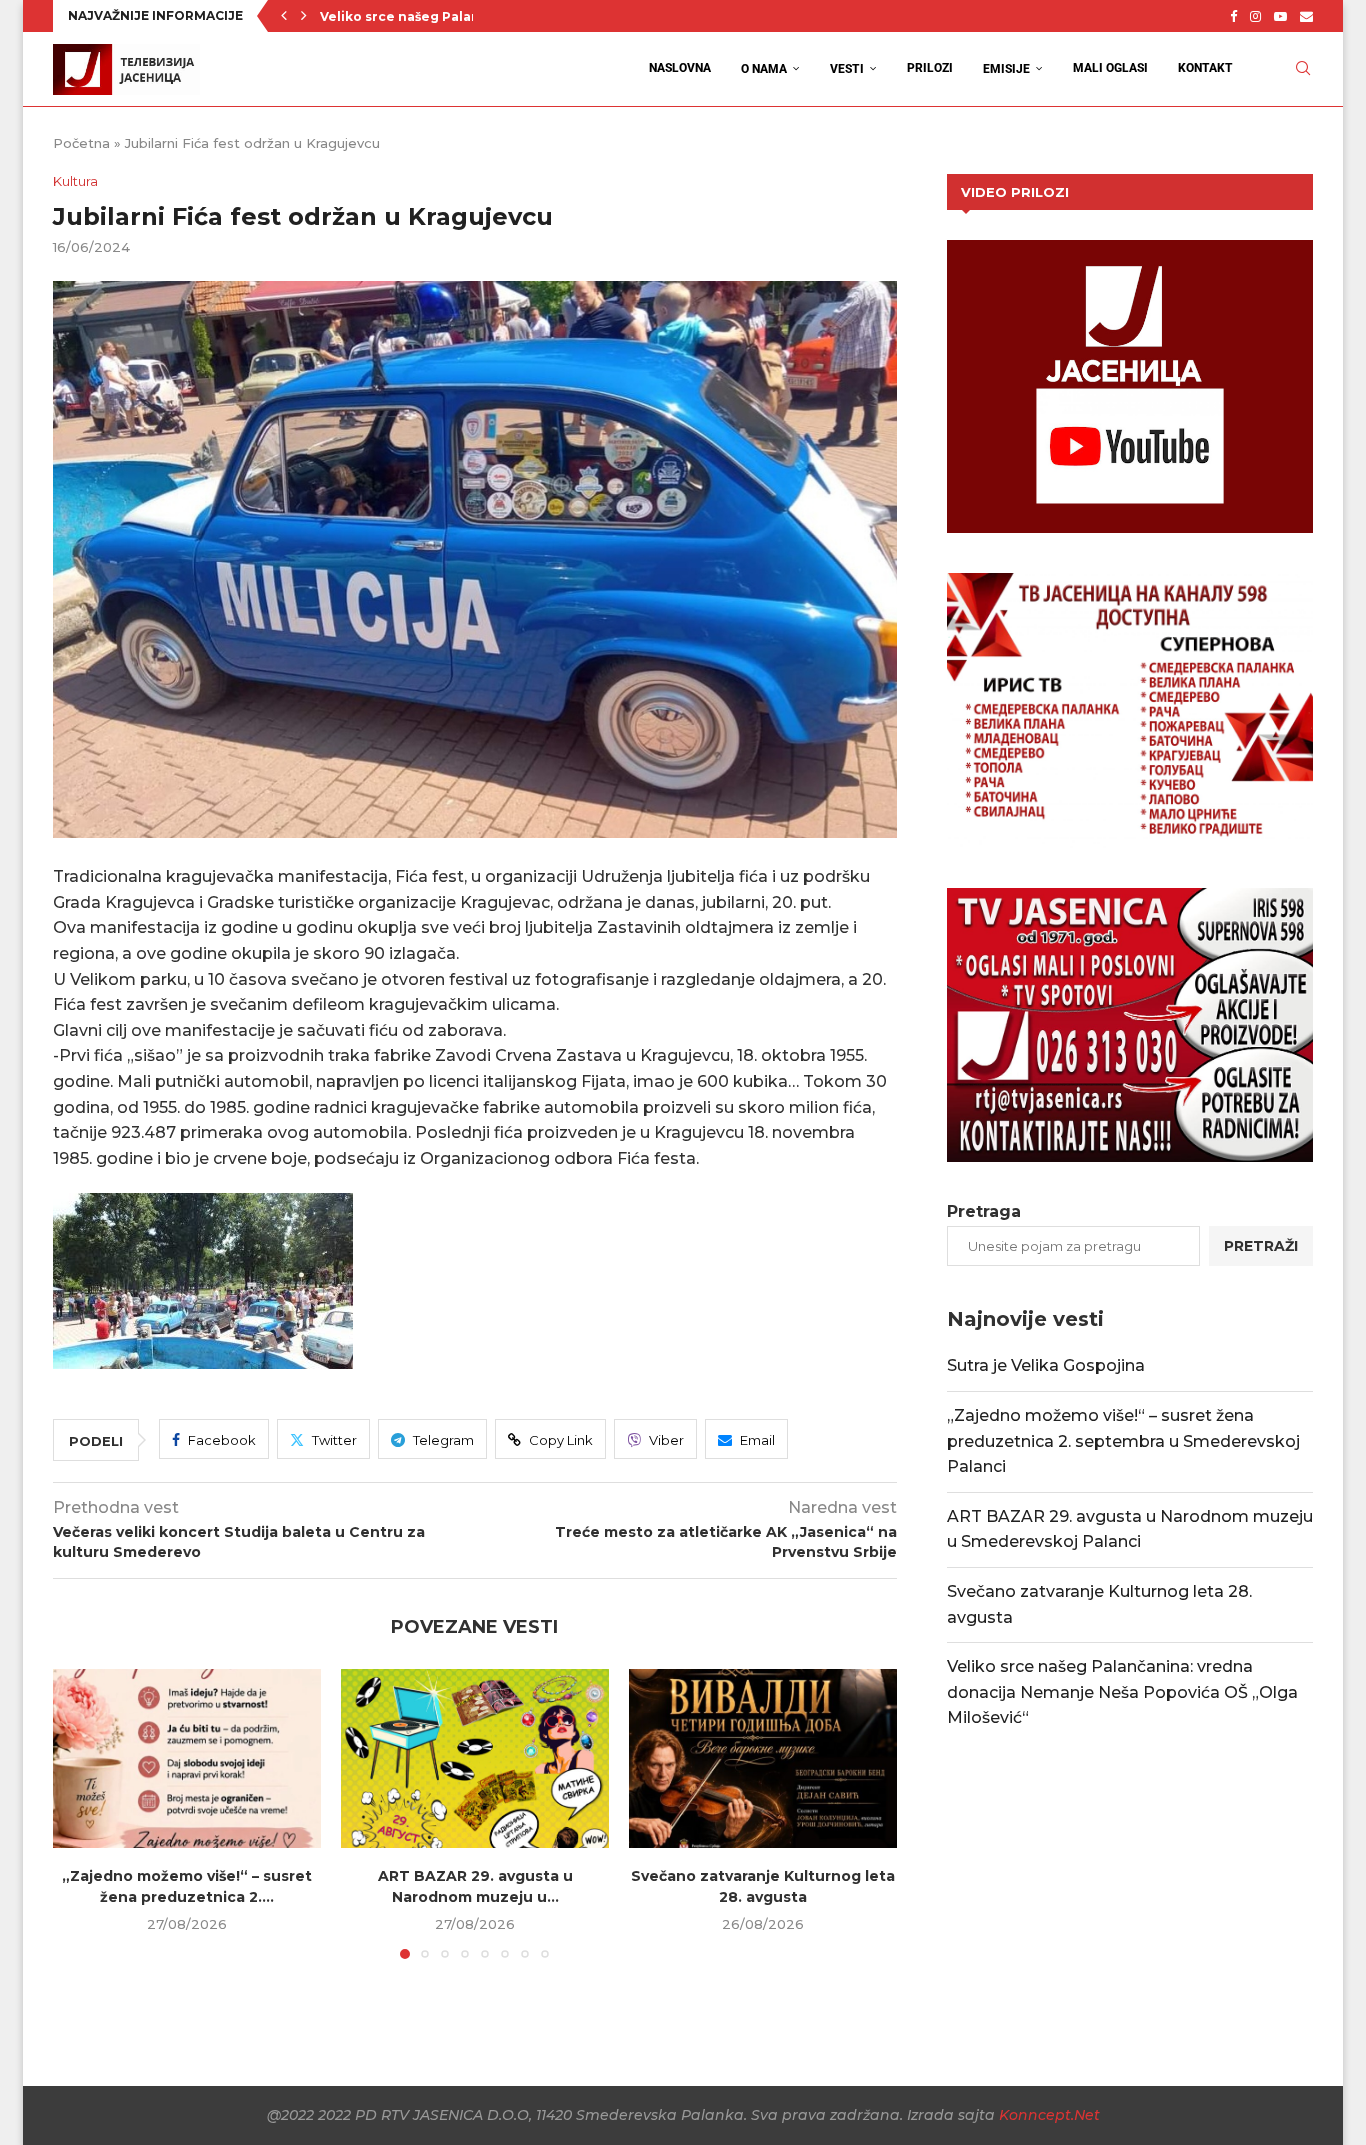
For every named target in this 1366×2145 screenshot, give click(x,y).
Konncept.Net (1049, 2115)
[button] (284, 16)
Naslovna (680, 68)
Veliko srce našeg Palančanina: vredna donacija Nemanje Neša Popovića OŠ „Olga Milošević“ (1122, 1692)
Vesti (847, 69)
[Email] (1306, 16)
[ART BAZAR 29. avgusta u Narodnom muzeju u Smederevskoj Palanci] (475, 1758)
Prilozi (930, 68)
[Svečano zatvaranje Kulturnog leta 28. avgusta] (763, 1758)
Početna (81, 143)
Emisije (1006, 69)
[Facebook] (1233, 16)
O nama (764, 69)
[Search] (1303, 68)
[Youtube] (1280, 16)
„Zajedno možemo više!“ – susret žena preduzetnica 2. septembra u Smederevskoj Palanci (1123, 1441)
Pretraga (984, 1211)
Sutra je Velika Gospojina (1046, 1365)
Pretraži (1261, 1246)
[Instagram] (1255, 16)
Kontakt (1205, 68)
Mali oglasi (1110, 68)
